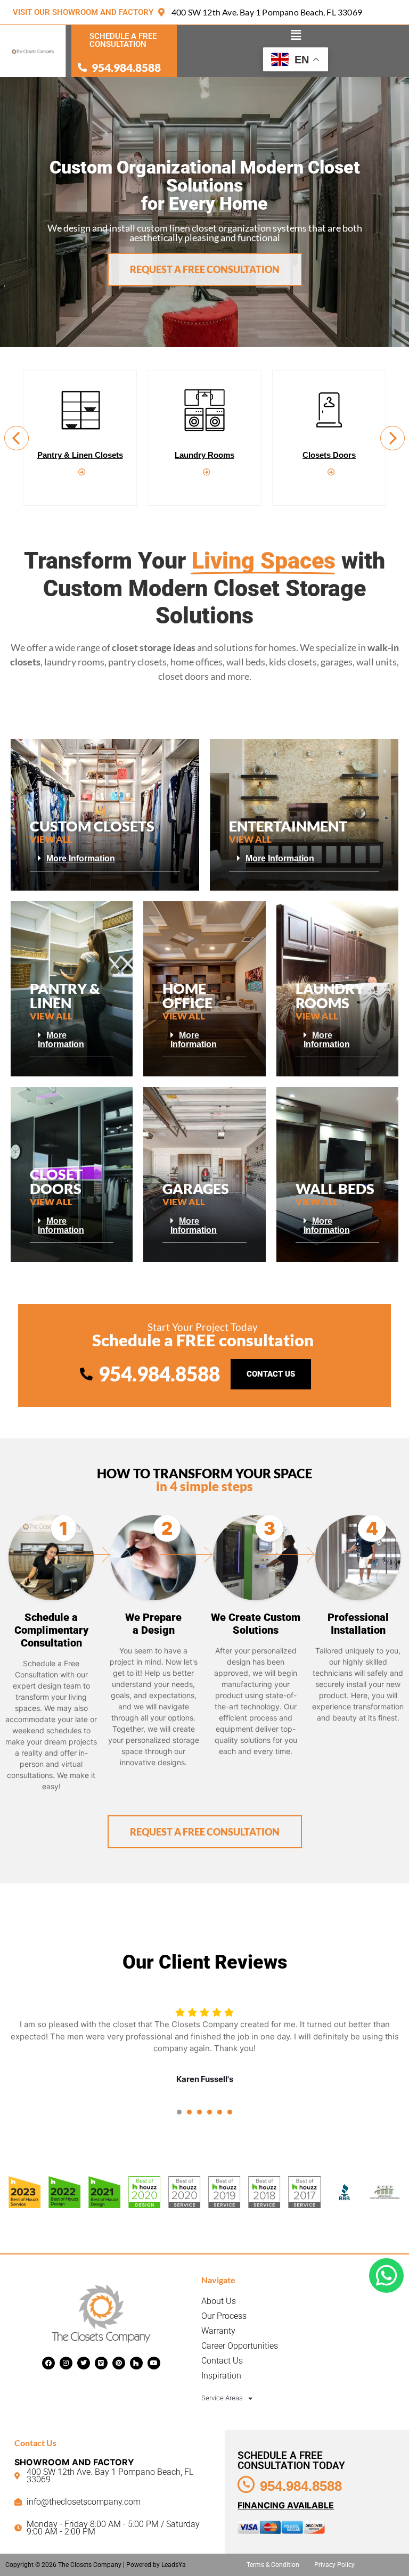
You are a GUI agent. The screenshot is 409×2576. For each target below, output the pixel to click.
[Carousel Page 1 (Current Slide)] (179, 2112)
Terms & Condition (273, 2565)
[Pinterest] (119, 2363)
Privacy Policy (334, 2565)
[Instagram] (66, 2363)
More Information (81, 858)
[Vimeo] (101, 2363)
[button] (296, 35)
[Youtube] (154, 2363)
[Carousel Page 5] (220, 2112)
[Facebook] (48, 2363)
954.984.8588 (301, 2486)
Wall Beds (329, 455)
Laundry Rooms (80, 455)
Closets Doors (204, 455)
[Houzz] (136, 2363)
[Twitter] (84, 2363)
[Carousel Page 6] (230, 2112)
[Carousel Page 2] (189, 2112)
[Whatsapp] (386, 2275)
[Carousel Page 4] (210, 2112)
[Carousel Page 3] (199, 2112)
